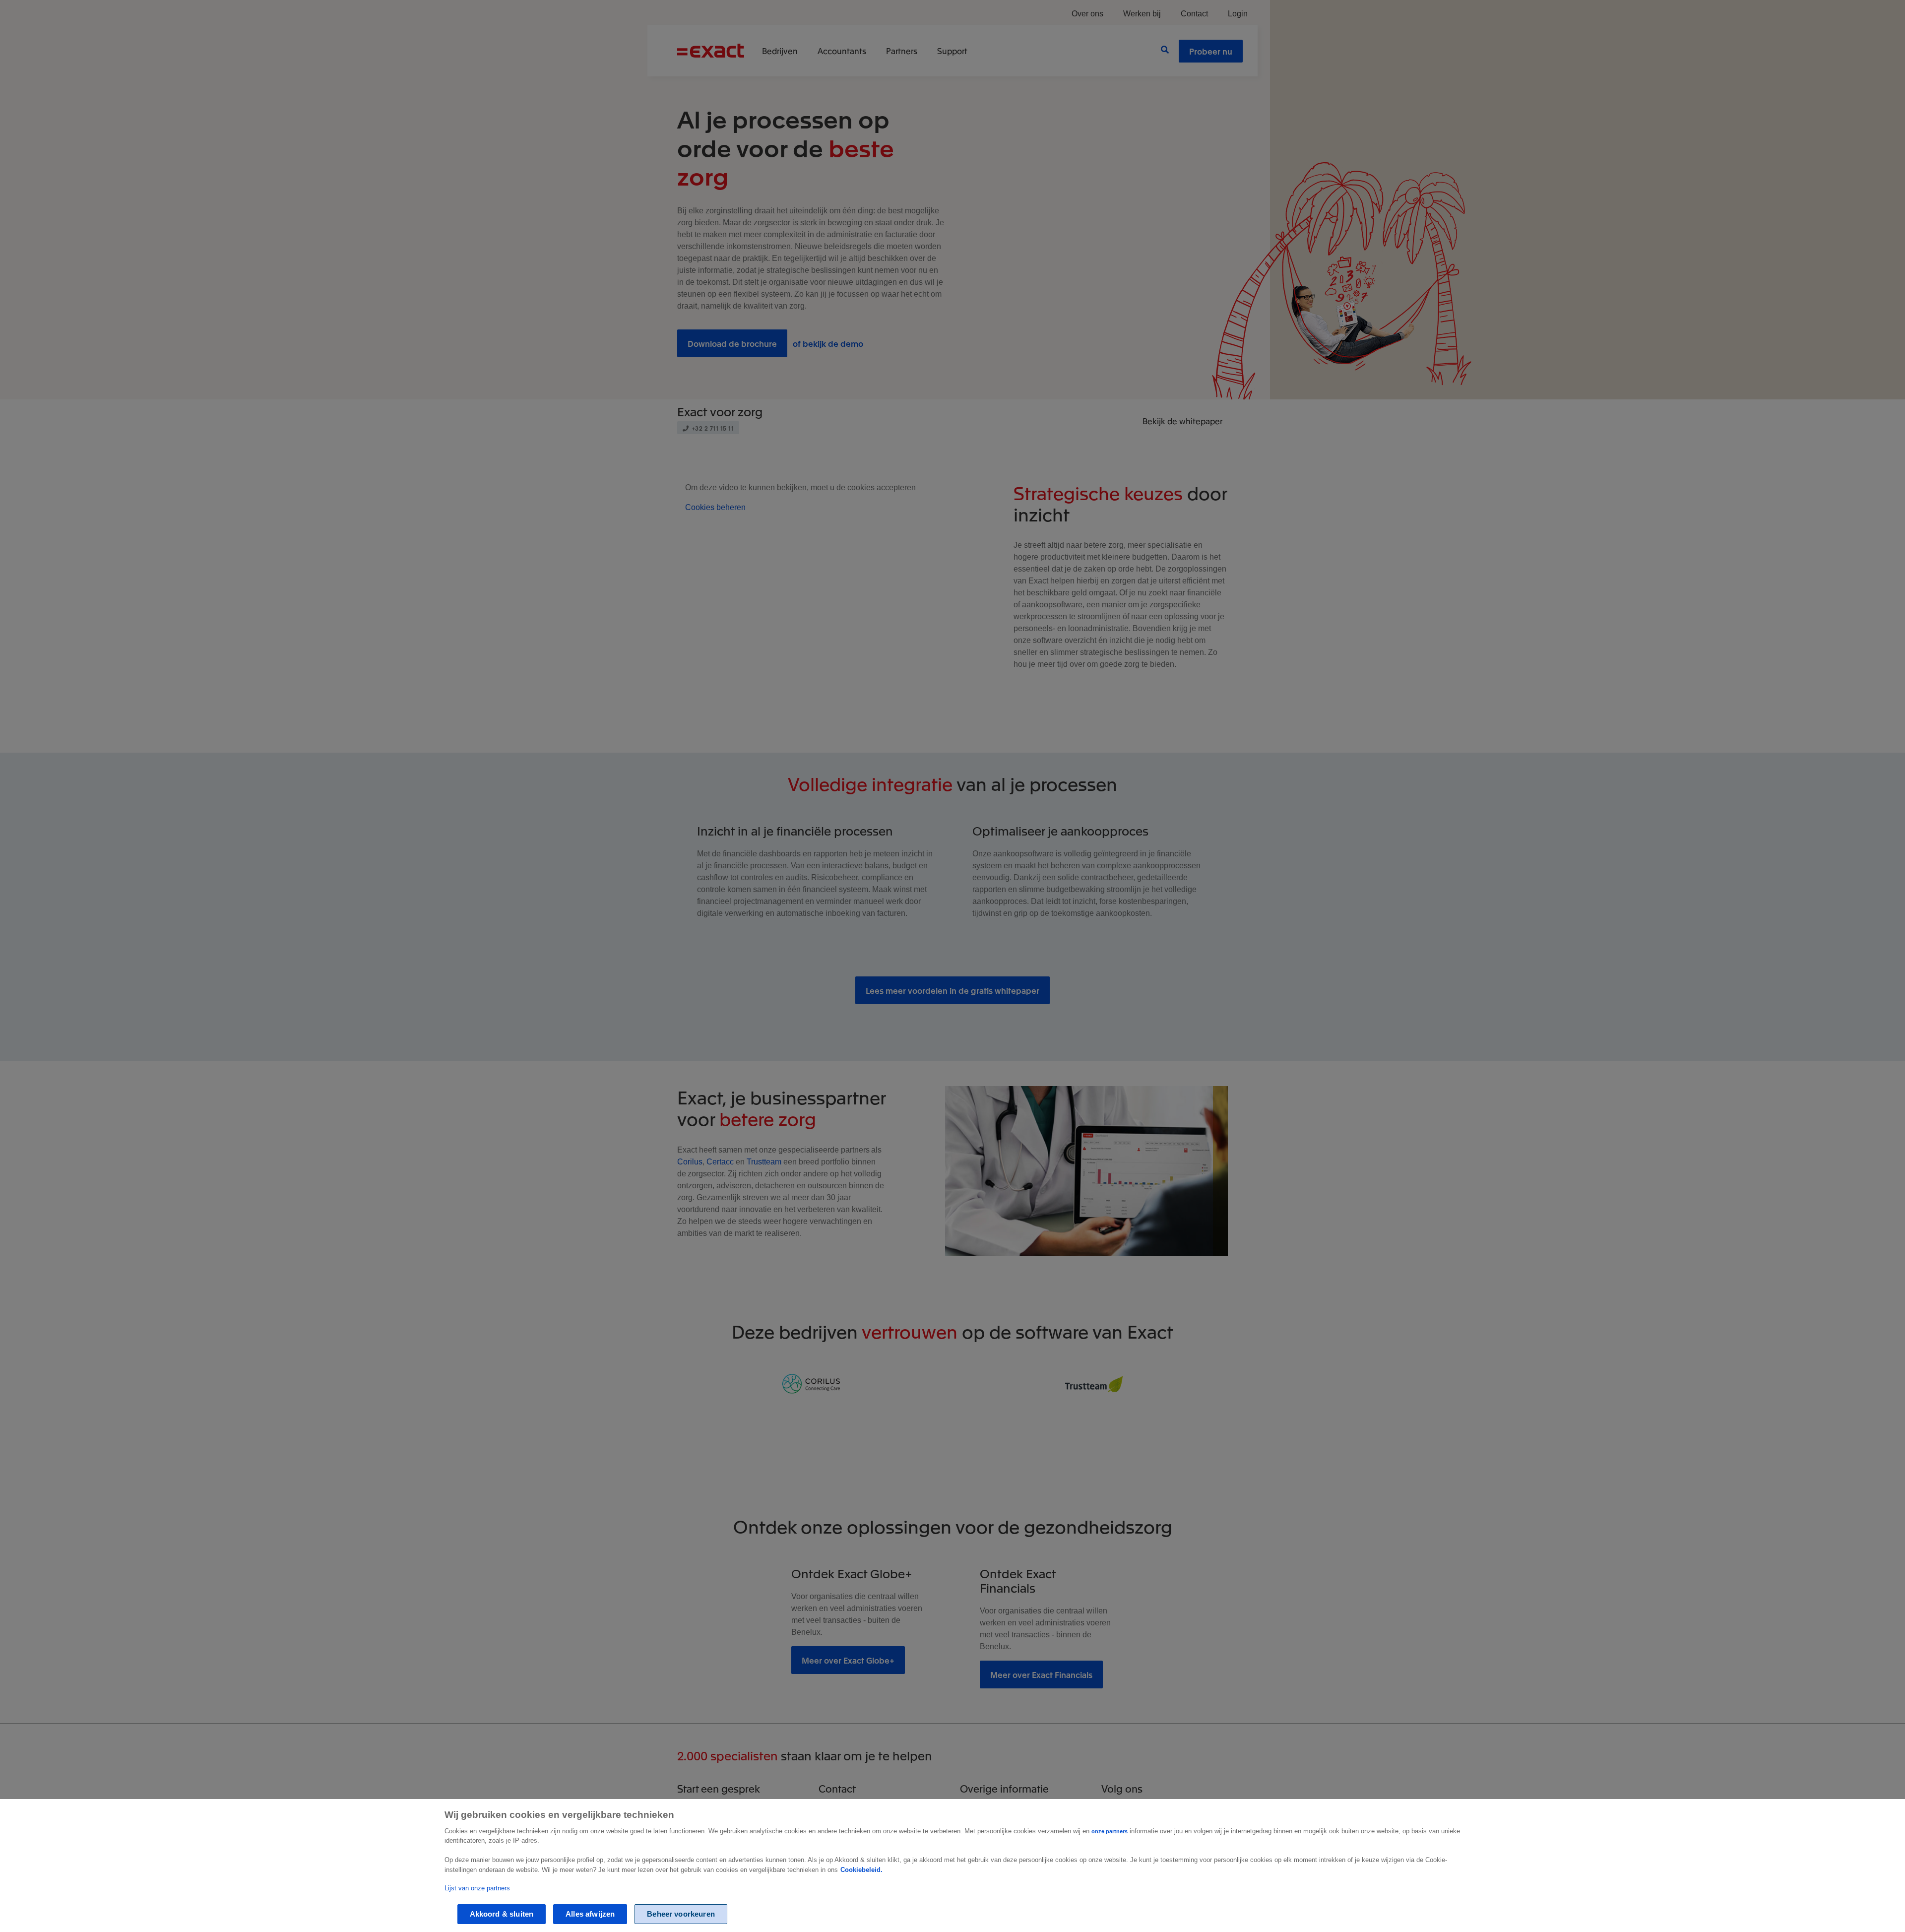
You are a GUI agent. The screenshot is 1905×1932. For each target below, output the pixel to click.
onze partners (1110, 1831)
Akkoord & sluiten (502, 1914)
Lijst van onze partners (477, 1888)
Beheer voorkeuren (681, 1914)
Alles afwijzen (590, 1914)
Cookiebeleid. (861, 1870)
